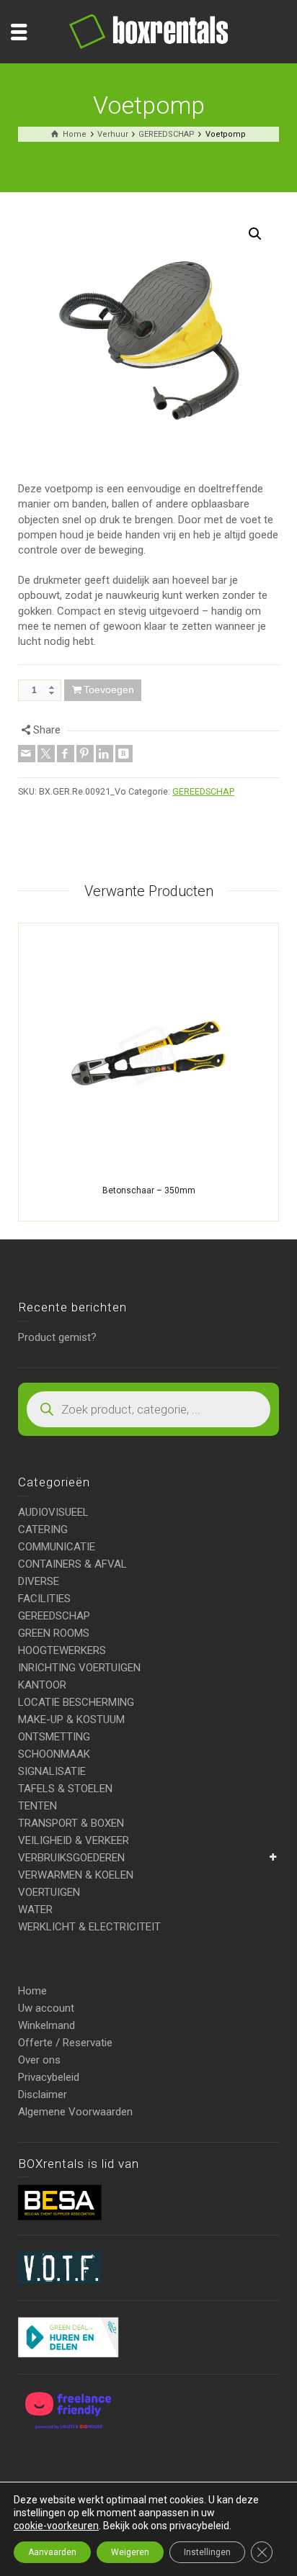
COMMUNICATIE (57, 1547)
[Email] (27, 754)
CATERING (43, 1529)
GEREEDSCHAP (203, 791)
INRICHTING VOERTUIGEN (79, 1668)
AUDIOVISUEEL (53, 1512)
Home (32, 1991)
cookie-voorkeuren (56, 2526)
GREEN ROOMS (54, 1633)
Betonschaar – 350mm (149, 1190)
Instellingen (207, 2552)
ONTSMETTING (54, 1737)
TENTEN (37, 1806)
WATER (35, 1910)
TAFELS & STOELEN (65, 1789)
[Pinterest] (85, 754)
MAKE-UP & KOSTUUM (71, 1719)
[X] (46, 754)
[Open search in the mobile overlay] (148, 1409)
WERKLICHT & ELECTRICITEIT (89, 1927)
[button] (255, 234)
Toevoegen (109, 690)
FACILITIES (44, 1599)
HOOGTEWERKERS (62, 1650)
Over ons (39, 2060)
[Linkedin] (105, 754)
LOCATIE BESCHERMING (76, 1702)
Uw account (46, 2008)
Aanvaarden (52, 2552)
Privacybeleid (49, 2077)
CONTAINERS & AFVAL (72, 1564)
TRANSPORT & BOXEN (71, 1823)
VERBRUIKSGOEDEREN (71, 1858)
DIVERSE (39, 1581)
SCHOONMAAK (54, 1754)
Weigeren (130, 2552)
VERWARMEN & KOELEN (76, 1875)
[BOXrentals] (148, 31)
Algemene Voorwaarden (75, 2112)
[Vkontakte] (124, 754)
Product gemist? (57, 1337)
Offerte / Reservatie (65, 2043)
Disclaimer (43, 2094)
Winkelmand (46, 2025)
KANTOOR (42, 1685)
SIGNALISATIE (52, 1771)
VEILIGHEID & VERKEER (74, 1840)
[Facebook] (66, 754)
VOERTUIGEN (49, 1892)
